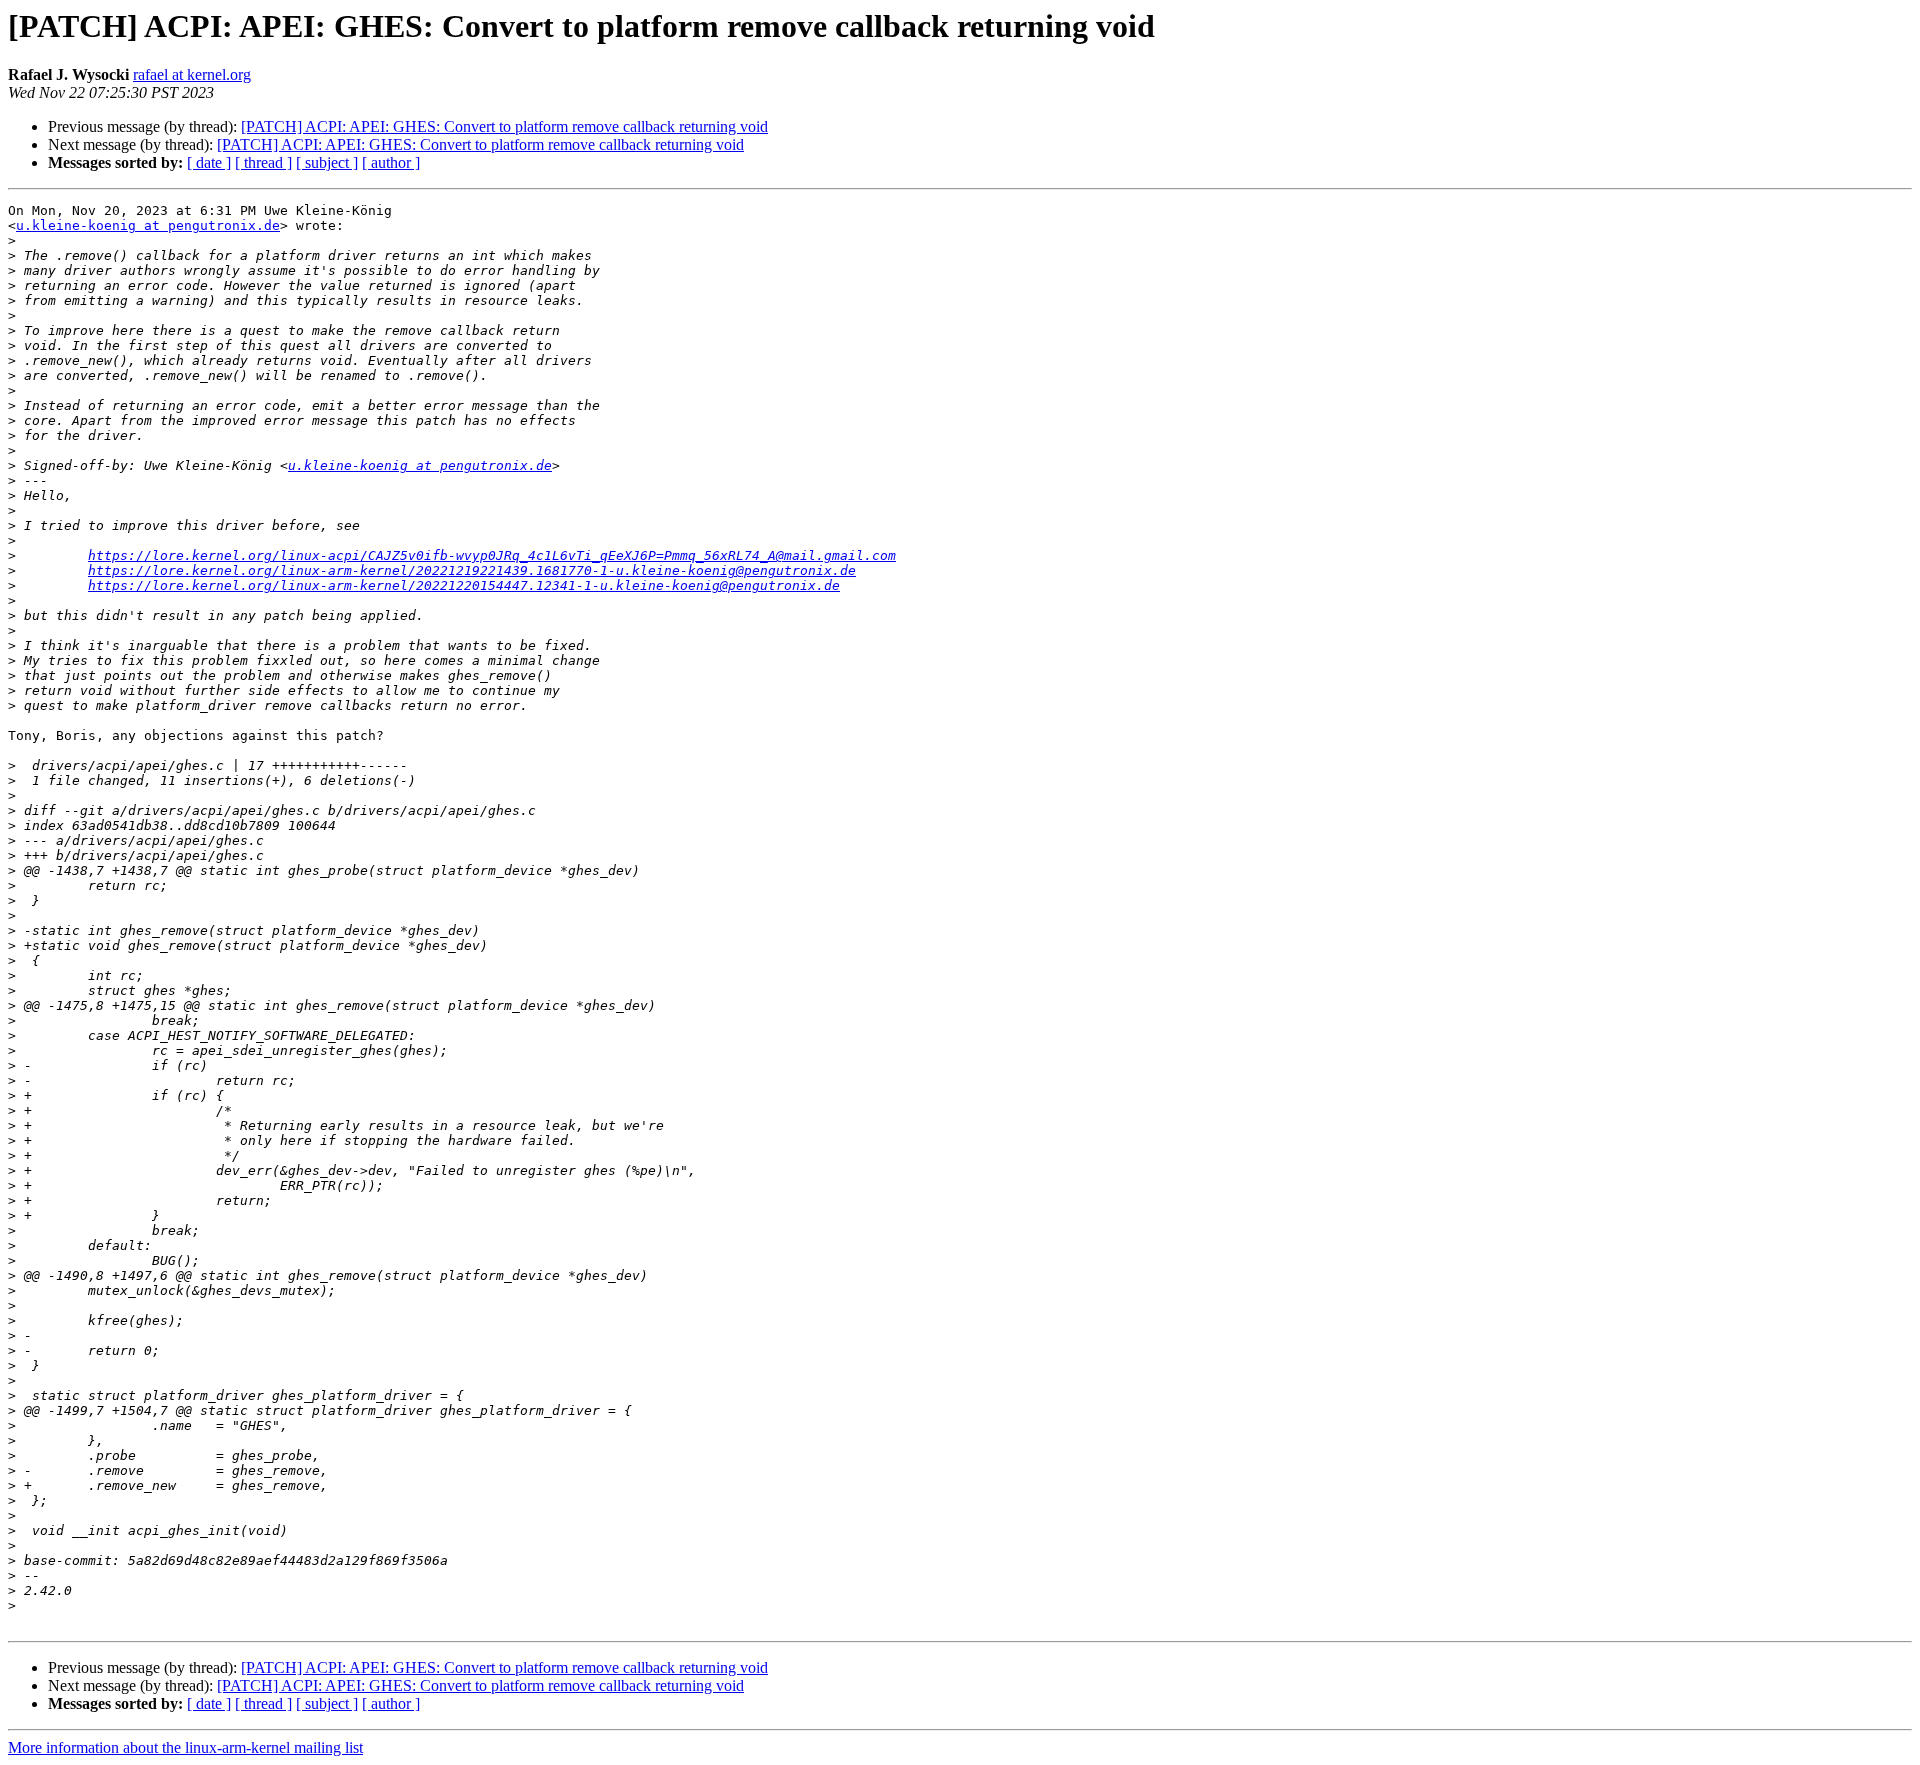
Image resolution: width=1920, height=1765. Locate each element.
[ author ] (391, 162)
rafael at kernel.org (192, 74)
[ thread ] (263, 162)
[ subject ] (327, 162)
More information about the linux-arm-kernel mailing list (185, 1747)
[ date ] (209, 162)
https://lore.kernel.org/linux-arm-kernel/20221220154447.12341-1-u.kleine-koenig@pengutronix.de (464, 585)
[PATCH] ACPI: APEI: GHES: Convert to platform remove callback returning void (504, 126)
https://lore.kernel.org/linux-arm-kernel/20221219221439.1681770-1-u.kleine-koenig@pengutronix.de (472, 570)
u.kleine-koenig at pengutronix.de (148, 225)
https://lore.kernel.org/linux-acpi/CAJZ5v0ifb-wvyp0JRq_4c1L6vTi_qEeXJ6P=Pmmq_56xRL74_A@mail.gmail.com (492, 555)
